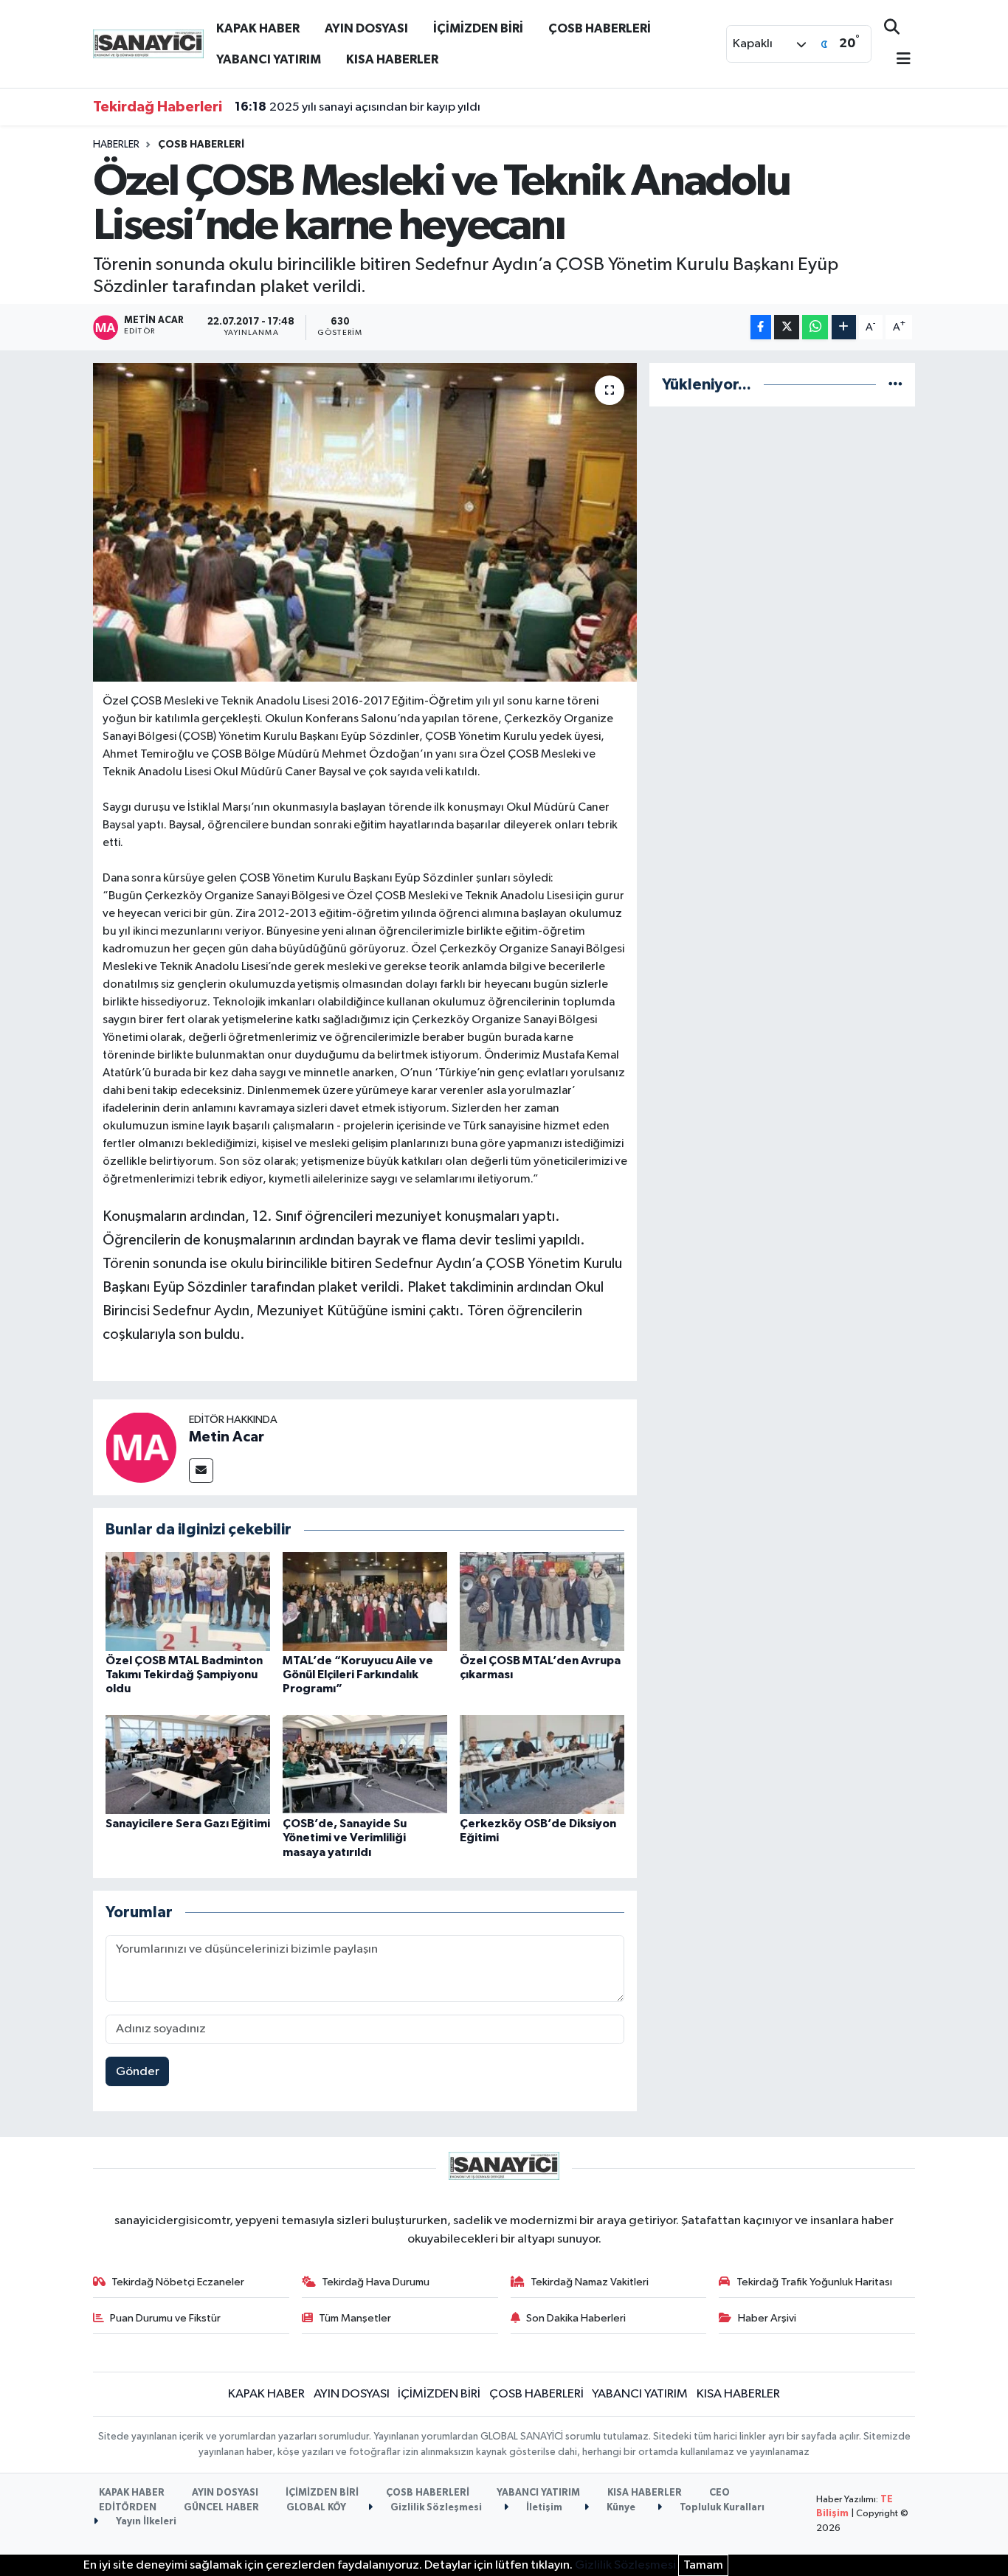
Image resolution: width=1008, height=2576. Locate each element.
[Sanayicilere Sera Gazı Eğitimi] (188, 1764)
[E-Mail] (201, 1471)
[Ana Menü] (897, 60)
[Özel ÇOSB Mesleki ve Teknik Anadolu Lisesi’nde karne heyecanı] (365, 522)
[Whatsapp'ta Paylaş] (815, 327)
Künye (620, 2508)
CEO (719, 2493)
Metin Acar (227, 1437)
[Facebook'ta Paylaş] (761, 327)
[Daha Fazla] (844, 327)
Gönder (138, 2072)
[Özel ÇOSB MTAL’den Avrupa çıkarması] (542, 1601)
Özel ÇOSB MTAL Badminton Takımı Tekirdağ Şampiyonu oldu (184, 1675)
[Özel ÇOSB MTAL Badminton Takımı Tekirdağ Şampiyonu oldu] (188, 1601)
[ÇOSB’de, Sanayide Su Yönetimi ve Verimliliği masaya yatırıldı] (365, 1764)
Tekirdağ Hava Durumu (376, 2282)
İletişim (543, 2508)
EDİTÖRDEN (128, 2508)
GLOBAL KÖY (316, 2508)
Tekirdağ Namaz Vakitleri (590, 2282)
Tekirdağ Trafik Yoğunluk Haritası (814, 2282)
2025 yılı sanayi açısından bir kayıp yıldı (358, 107)
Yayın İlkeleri (145, 2522)
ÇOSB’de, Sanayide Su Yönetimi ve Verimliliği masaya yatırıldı (345, 1838)
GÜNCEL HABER (221, 2508)
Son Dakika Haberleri (576, 2318)
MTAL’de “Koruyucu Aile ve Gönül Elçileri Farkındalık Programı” (358, 1675)
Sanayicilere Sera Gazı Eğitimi (188, 1824)
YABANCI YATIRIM (269, 59)
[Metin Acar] (141, 1447)
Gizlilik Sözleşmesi (435, 2508)
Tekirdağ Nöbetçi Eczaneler (178, 2282)
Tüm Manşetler (355, 2318)
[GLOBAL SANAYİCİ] (148, 43)
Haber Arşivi (767, 2318)
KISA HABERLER (392, 59)
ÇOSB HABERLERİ (600, 28)
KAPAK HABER (258, 28)
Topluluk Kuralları (721, 2508)
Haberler (116, 145)
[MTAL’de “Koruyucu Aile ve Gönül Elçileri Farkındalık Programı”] (365, 1601)
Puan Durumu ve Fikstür (165, 2318)
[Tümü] (895, 385)
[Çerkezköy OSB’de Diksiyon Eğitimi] (542, 1764)
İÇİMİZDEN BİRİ (478, 28)
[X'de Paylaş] (787, 327)
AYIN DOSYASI (366, 28)
